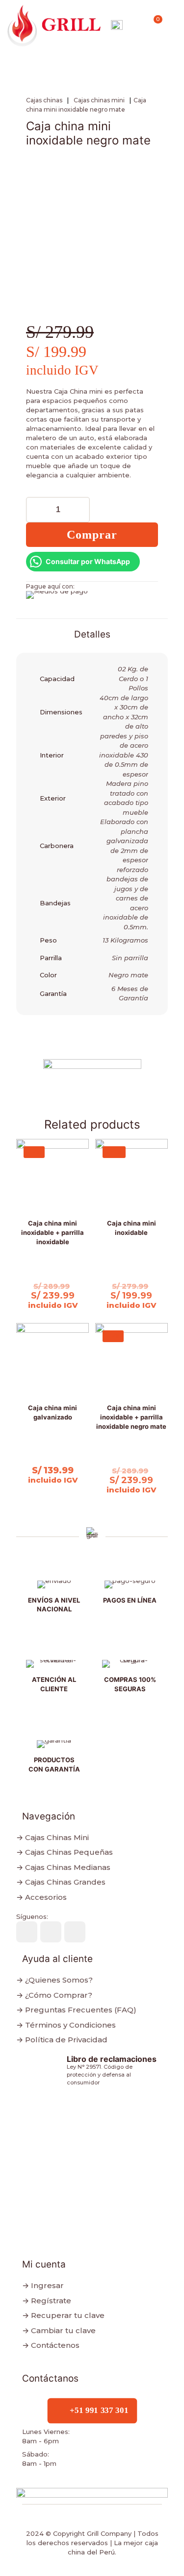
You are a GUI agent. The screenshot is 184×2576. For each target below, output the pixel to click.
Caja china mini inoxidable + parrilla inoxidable (53, 1232)
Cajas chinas (44, 100)
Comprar (92, 535)
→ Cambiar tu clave (59, 2330)
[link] (117, 26)
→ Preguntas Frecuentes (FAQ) (76, 2010)
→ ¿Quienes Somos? (54, 1980)
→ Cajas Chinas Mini (53, 1837)
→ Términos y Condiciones (66, 2025)
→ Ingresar (43, 2285)
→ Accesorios (41, 1897)
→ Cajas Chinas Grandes (61, 1882)
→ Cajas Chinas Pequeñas (65, 1852)
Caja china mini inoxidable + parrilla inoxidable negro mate (131, 1417)
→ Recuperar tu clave (63, 2315)
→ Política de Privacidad (62, 2040)
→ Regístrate (47, 2301)
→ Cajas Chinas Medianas (63, 1867)
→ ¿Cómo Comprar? (54, 1995)
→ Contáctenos (51, 2345)
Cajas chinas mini (99, 100)
